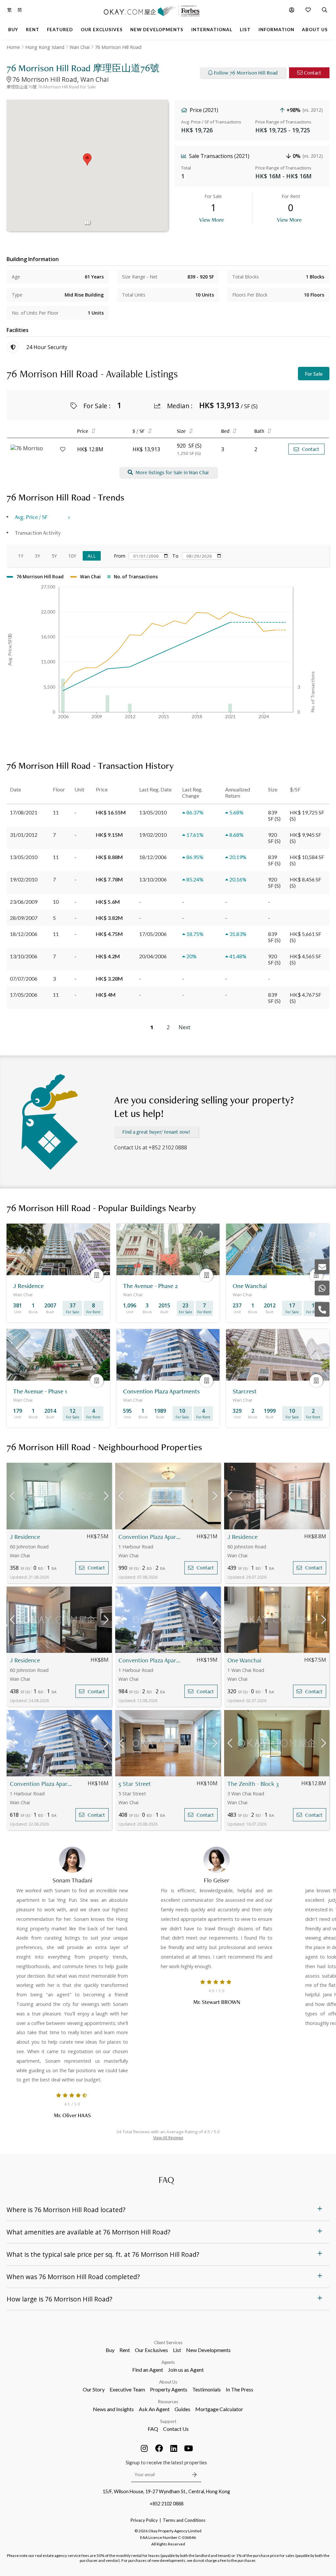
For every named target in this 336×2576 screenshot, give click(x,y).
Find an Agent (148, 2370)
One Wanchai (244, 1660)
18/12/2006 (24, 934)
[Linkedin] (174, 2448)
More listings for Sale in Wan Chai (172, 472)
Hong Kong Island (45, 47)
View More (211, 220)
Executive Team (127, 2389)
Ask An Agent (154, 2409)
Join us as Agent (186, 2370)
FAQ (153, 2429)
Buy (110, 2350)
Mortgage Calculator (219, 2409)
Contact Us (176, 2429)
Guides (182, 2409)
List (177, 2350)
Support (168, 2421)
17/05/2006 (24, 995)
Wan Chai (80, 47)
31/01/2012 (24, 835)
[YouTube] (189, 2448)
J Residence (25, 1537)
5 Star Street (135, 1784)
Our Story (94, 2389)
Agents (168, 2362)
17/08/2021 (24, 812)
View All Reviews (168, 2138)
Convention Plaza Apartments (150, 1537)
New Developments (208, 2350)
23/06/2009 (24, 902)
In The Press (240, 2389)
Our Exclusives (151, 2350)
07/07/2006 (24, 978)
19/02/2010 (24, 879)
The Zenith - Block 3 (253, 1784)
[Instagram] (144, 2448)
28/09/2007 (24, 918)
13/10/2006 (24, 956)
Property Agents (169, 2389)
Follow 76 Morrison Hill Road (246, 73)
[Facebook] (159, 2448)
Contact (313, 73)
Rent (125, 2350)
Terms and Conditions (184, 2520)
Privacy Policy (144, 2520)
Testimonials (207, 2389)
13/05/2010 (24, 857)
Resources (168, 2402)
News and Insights (113, 2409)
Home (13, 47)
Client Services (168, 2343)
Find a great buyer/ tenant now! (156, 1132)
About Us (168, 2382)
